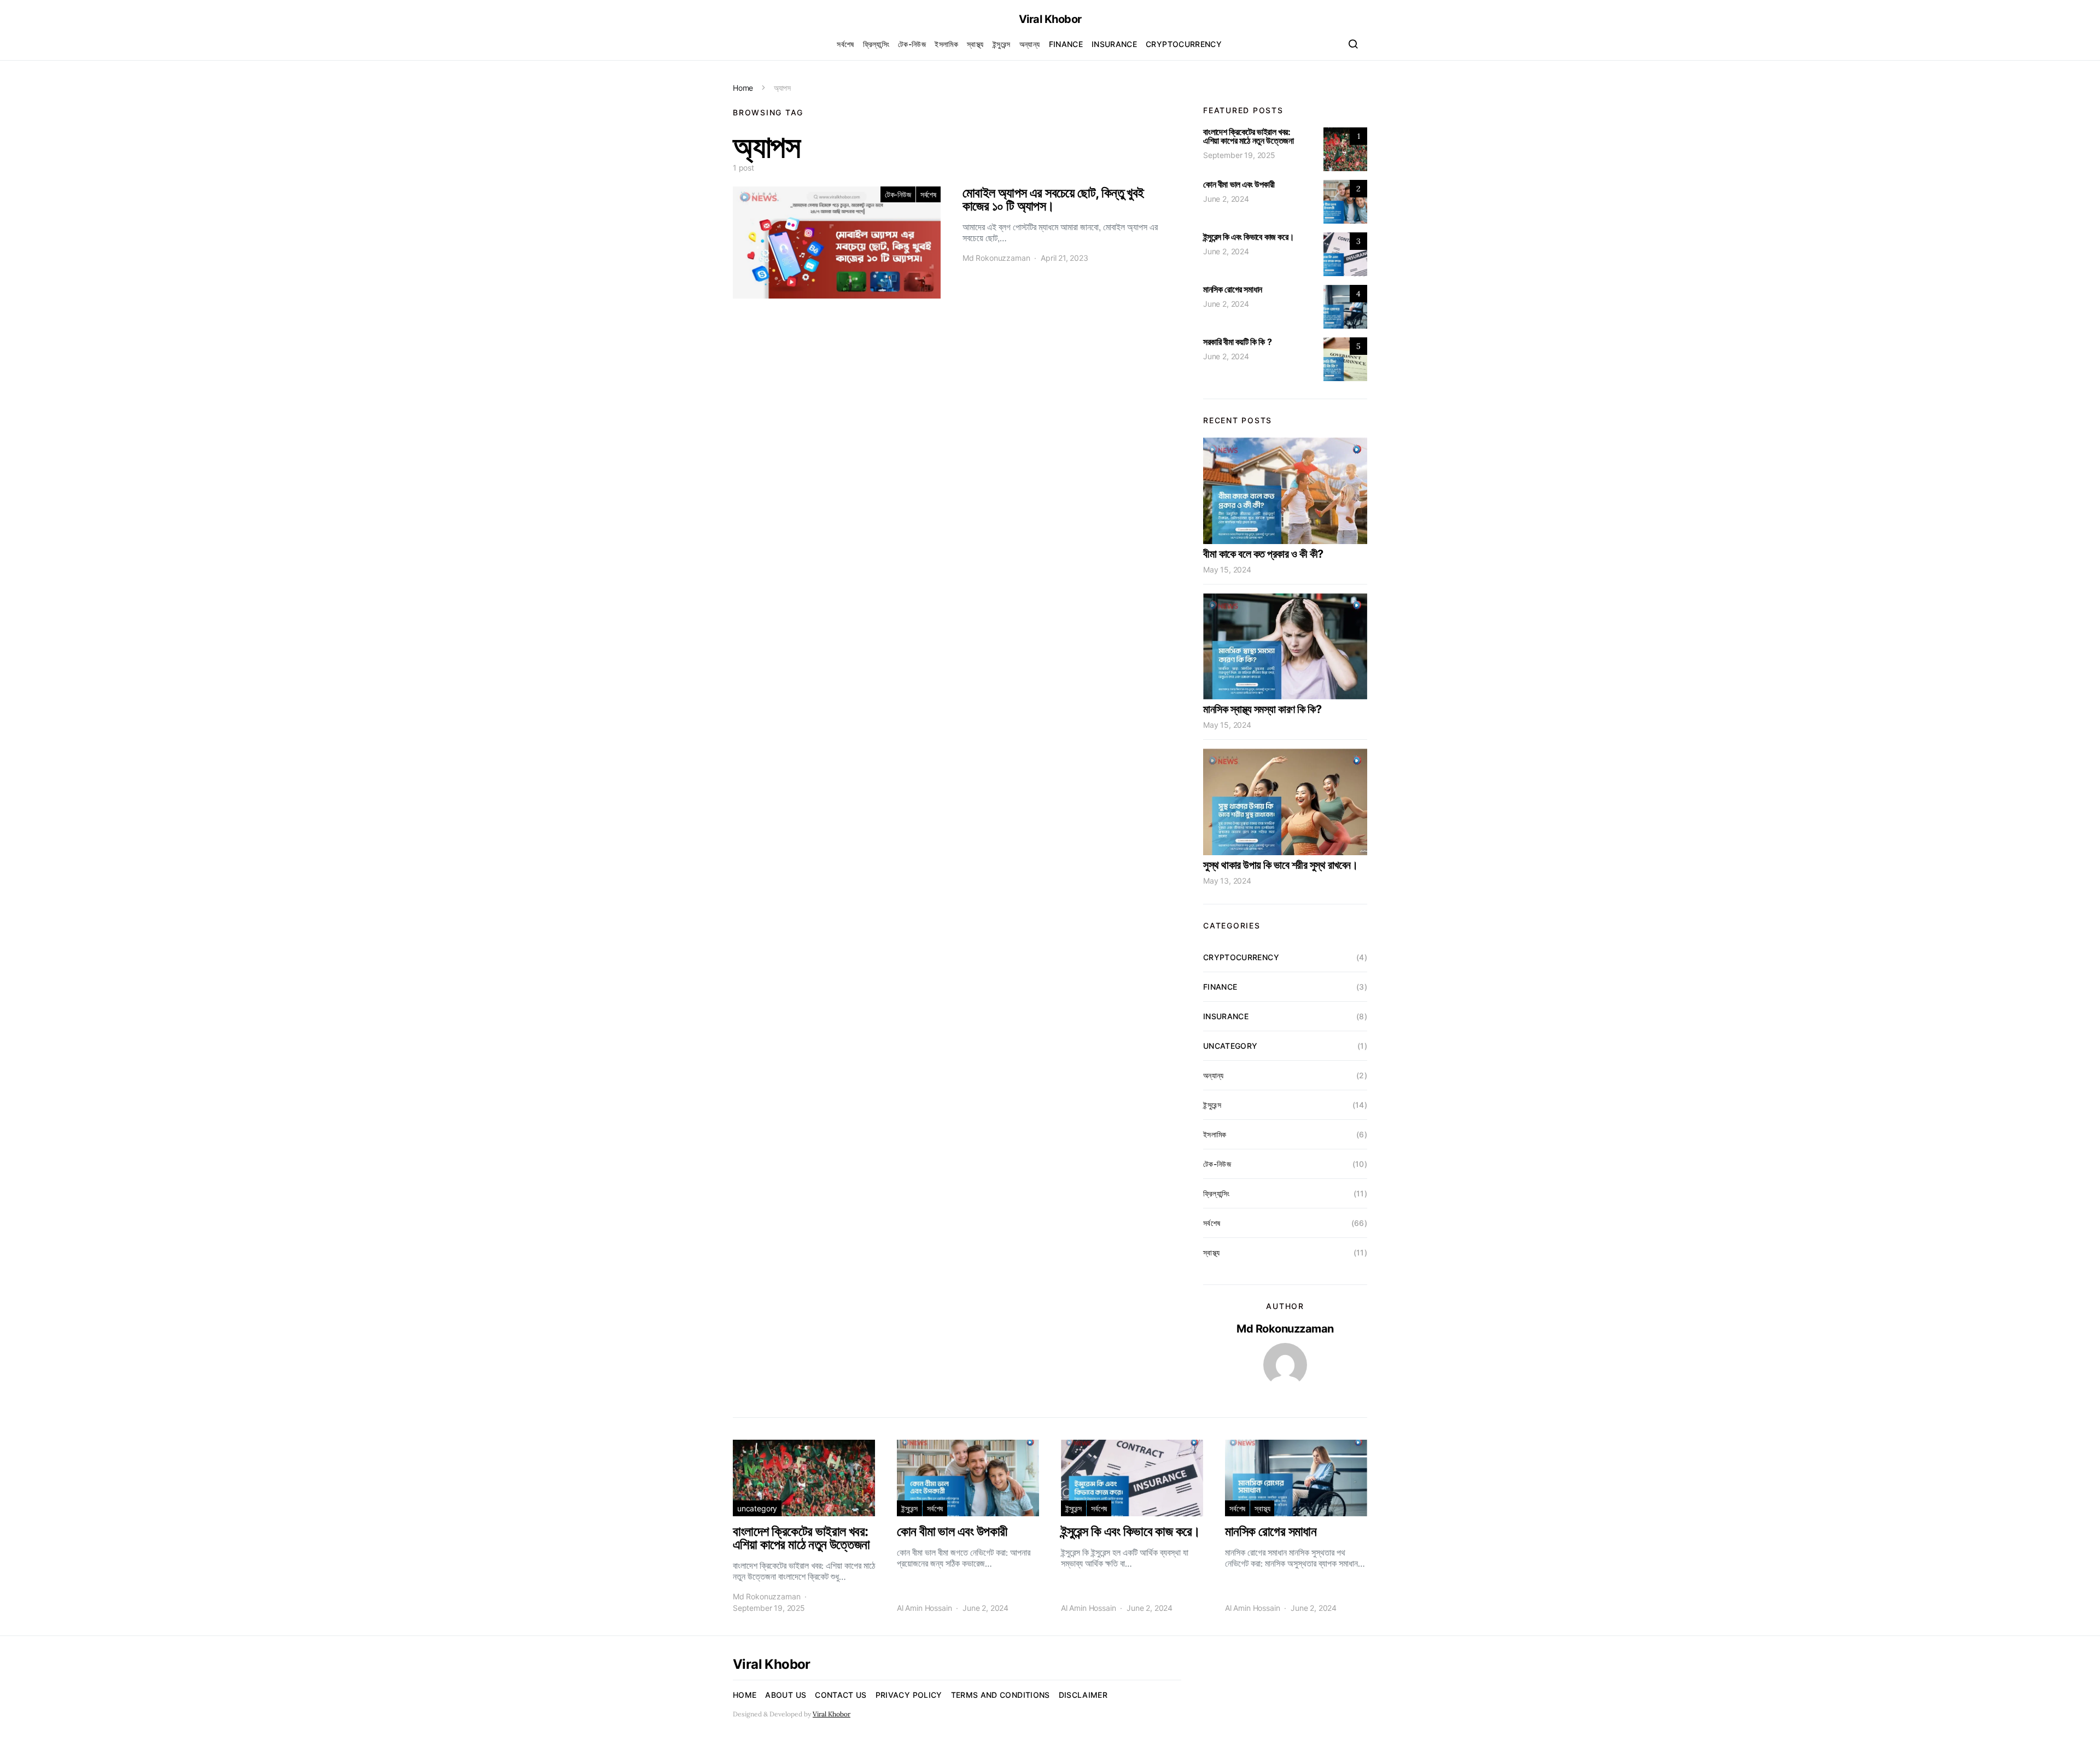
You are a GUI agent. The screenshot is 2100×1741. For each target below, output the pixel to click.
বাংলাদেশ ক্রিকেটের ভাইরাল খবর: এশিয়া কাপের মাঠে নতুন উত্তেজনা (1248, 136)
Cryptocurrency (1184, 44)
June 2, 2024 (1226, 199)
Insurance (1114, 44)
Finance (1066, 44)
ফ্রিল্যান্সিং (876, 44)
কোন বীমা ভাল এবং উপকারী (1239, 184)
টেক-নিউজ (912, 44)
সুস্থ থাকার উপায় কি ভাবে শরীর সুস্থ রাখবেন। (1280, 865)
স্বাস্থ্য (975, 44)
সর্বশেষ (845, 44)
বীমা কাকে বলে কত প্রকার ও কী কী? (1263, 554)
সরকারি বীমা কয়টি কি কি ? (1237, 342)
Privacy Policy (909, 1695)
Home (743, 88)
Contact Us (841, 1695)
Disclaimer (1083, 1695)
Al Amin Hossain (924, 1608)
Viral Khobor (1050, 19)
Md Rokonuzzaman (996, 258)
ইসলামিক (946, 44)
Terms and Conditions (1001, 1695)
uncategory (1230, 1046)
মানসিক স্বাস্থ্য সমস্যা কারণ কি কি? (1262, 709)
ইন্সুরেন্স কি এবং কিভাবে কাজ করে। (1249, 237)
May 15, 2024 (1227, 569)
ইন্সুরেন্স (1002, 44)
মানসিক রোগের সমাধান (1233, 289)
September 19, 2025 (1239, 155)
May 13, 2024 (1227, 881)
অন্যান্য (1030, 44)
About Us (786, 1695)
